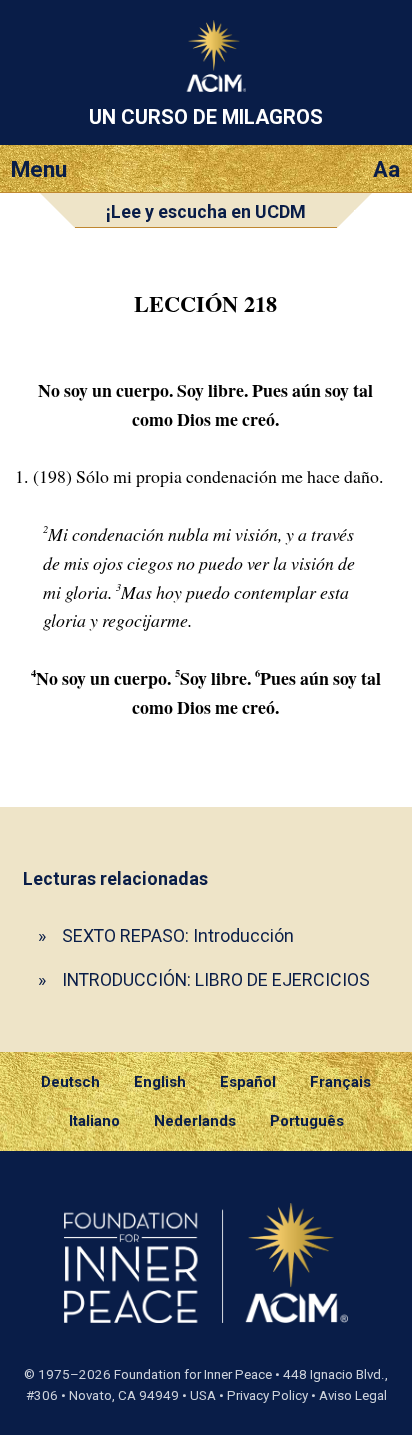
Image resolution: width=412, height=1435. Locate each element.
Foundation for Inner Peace (193, 1374)
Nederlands (195, 1121)
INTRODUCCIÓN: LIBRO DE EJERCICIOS (216, 979)
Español (248, 1082)
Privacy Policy (267, 1395)
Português (307, 1121)
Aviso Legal (353, 1395)
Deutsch (70, 1082)
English (160, 1082)
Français (340, 1082)
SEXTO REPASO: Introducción (178, 935)
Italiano (94, 1121)
